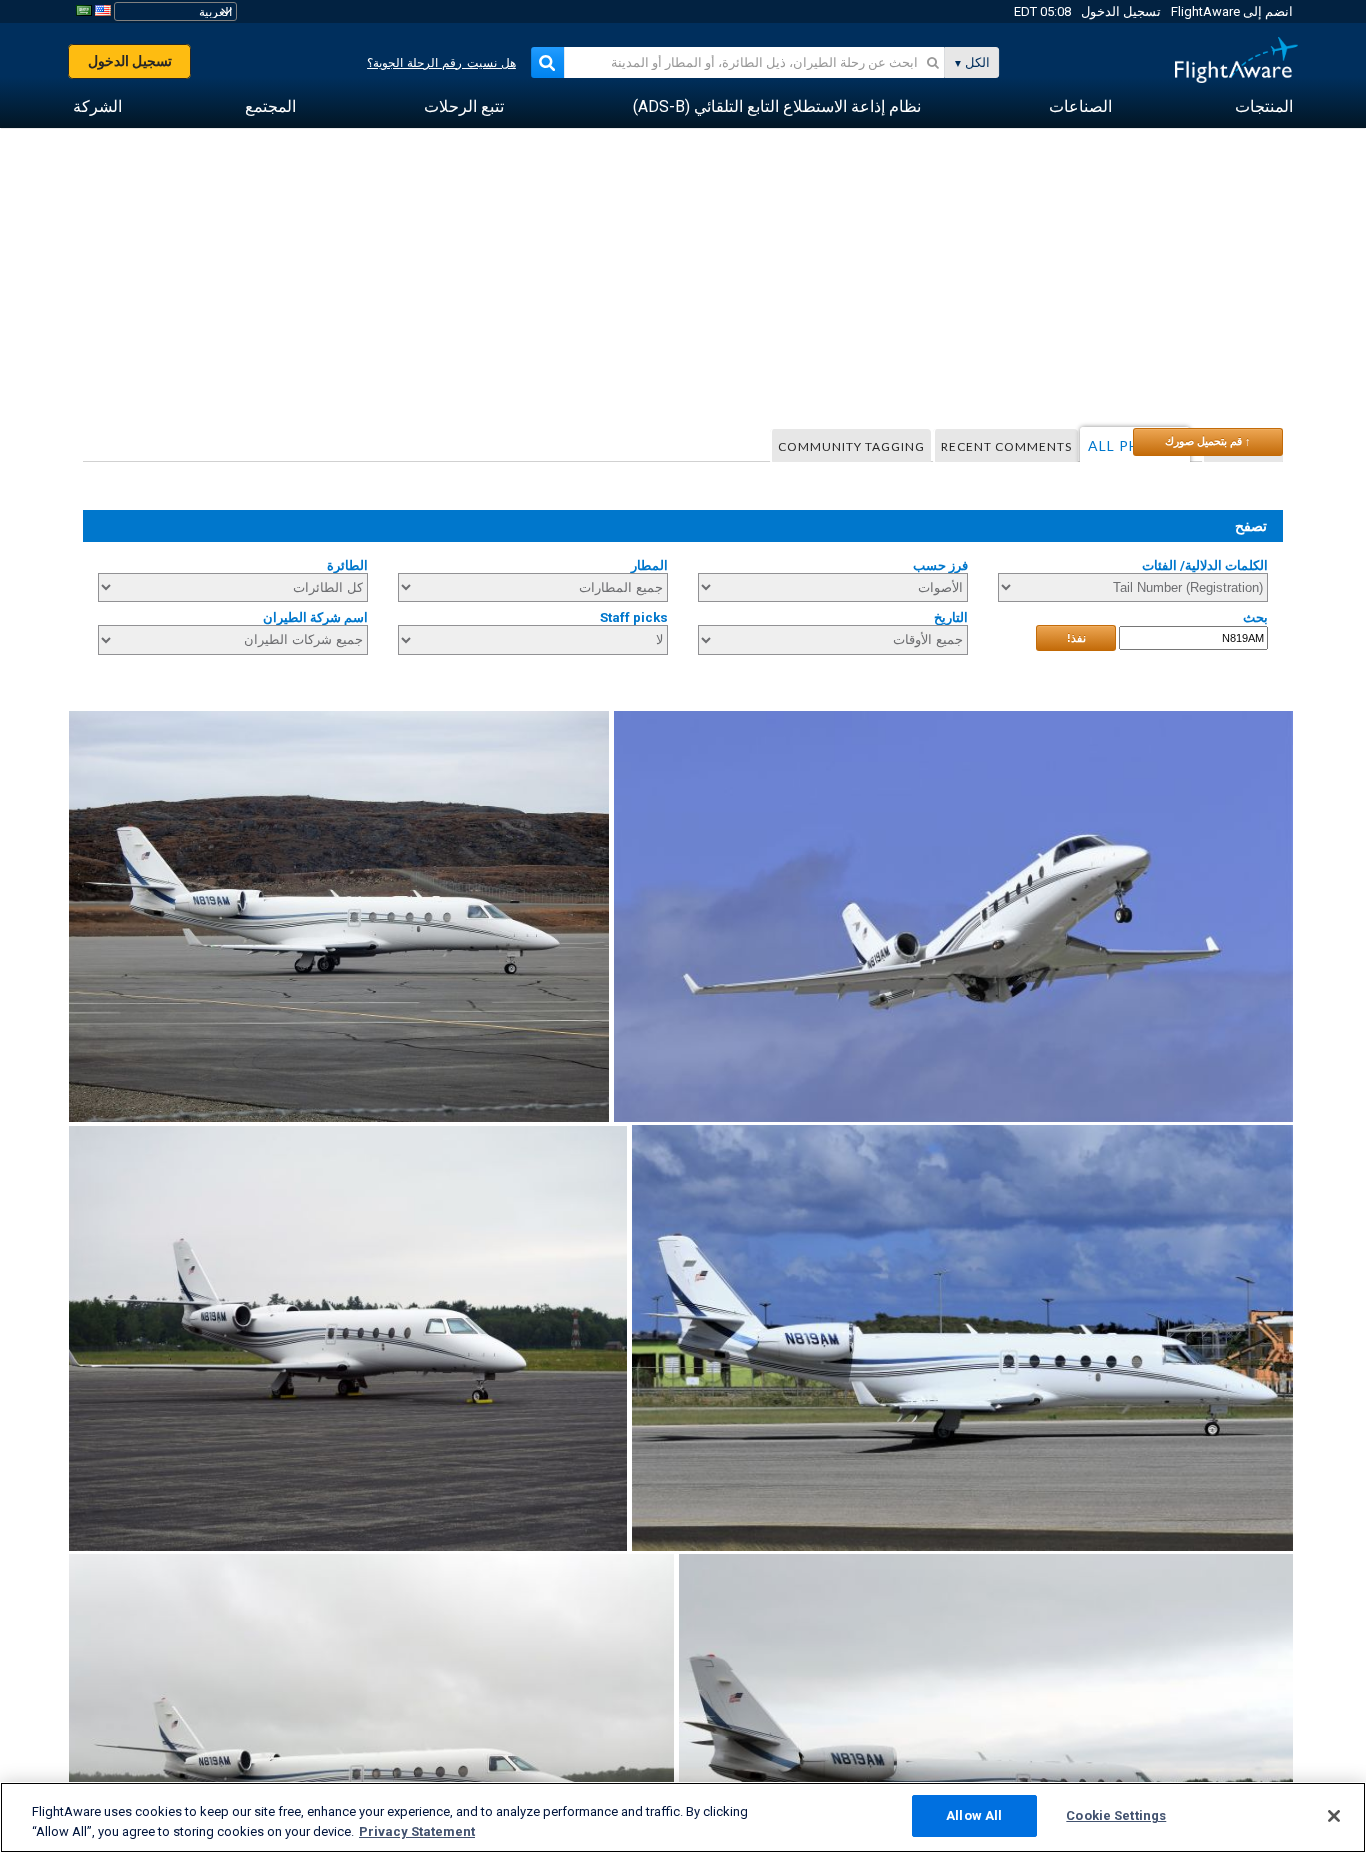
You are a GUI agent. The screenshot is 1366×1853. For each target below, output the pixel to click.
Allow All (974, 1815)
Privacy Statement (417, 1831)
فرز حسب (940, 565)
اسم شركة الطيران (315, 617)
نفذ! (1076, 638)
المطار (649, 565)
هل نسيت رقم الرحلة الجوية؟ (441, 63)
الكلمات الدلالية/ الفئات (1205, 565)
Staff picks (634, 617)
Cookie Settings (1116, 1815)
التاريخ (951, 617)
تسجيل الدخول (1121, 11)
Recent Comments (1006, 446)
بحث (1255, 617)
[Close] (1334, 1816)
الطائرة (347, 565)
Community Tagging (851, 446)
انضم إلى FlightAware (1232, 11)
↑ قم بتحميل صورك (1208, 441)
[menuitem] (1264, 107)
